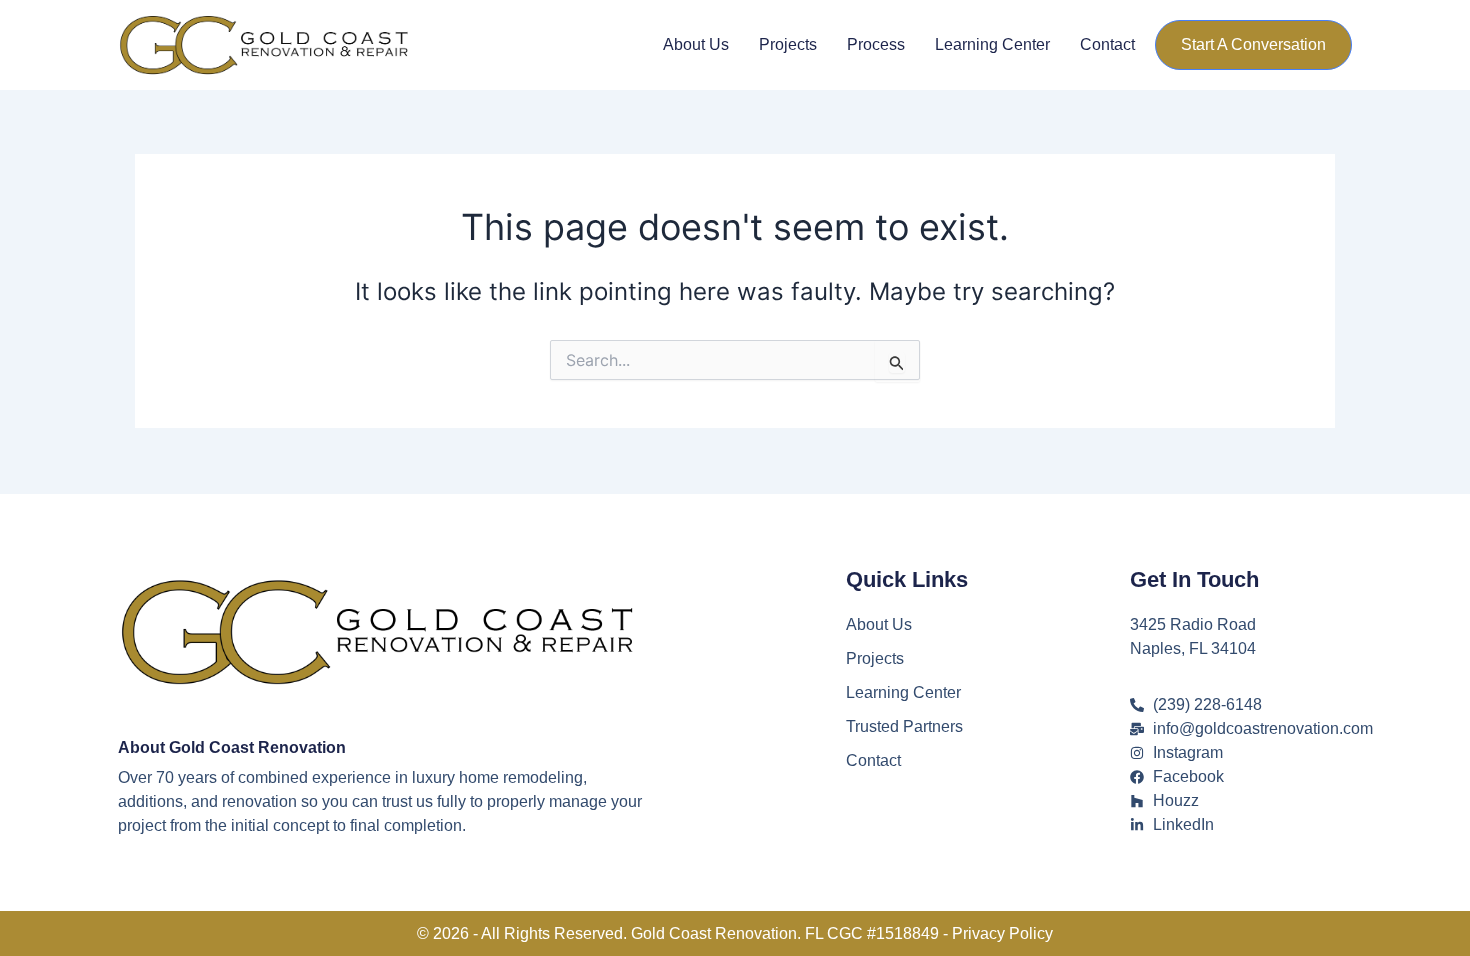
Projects (788, 44)
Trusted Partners (904, 726)
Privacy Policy (1002, 933)
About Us (696, 44)
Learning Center (992, 44)
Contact (1107, 44)
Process (876, 44)
